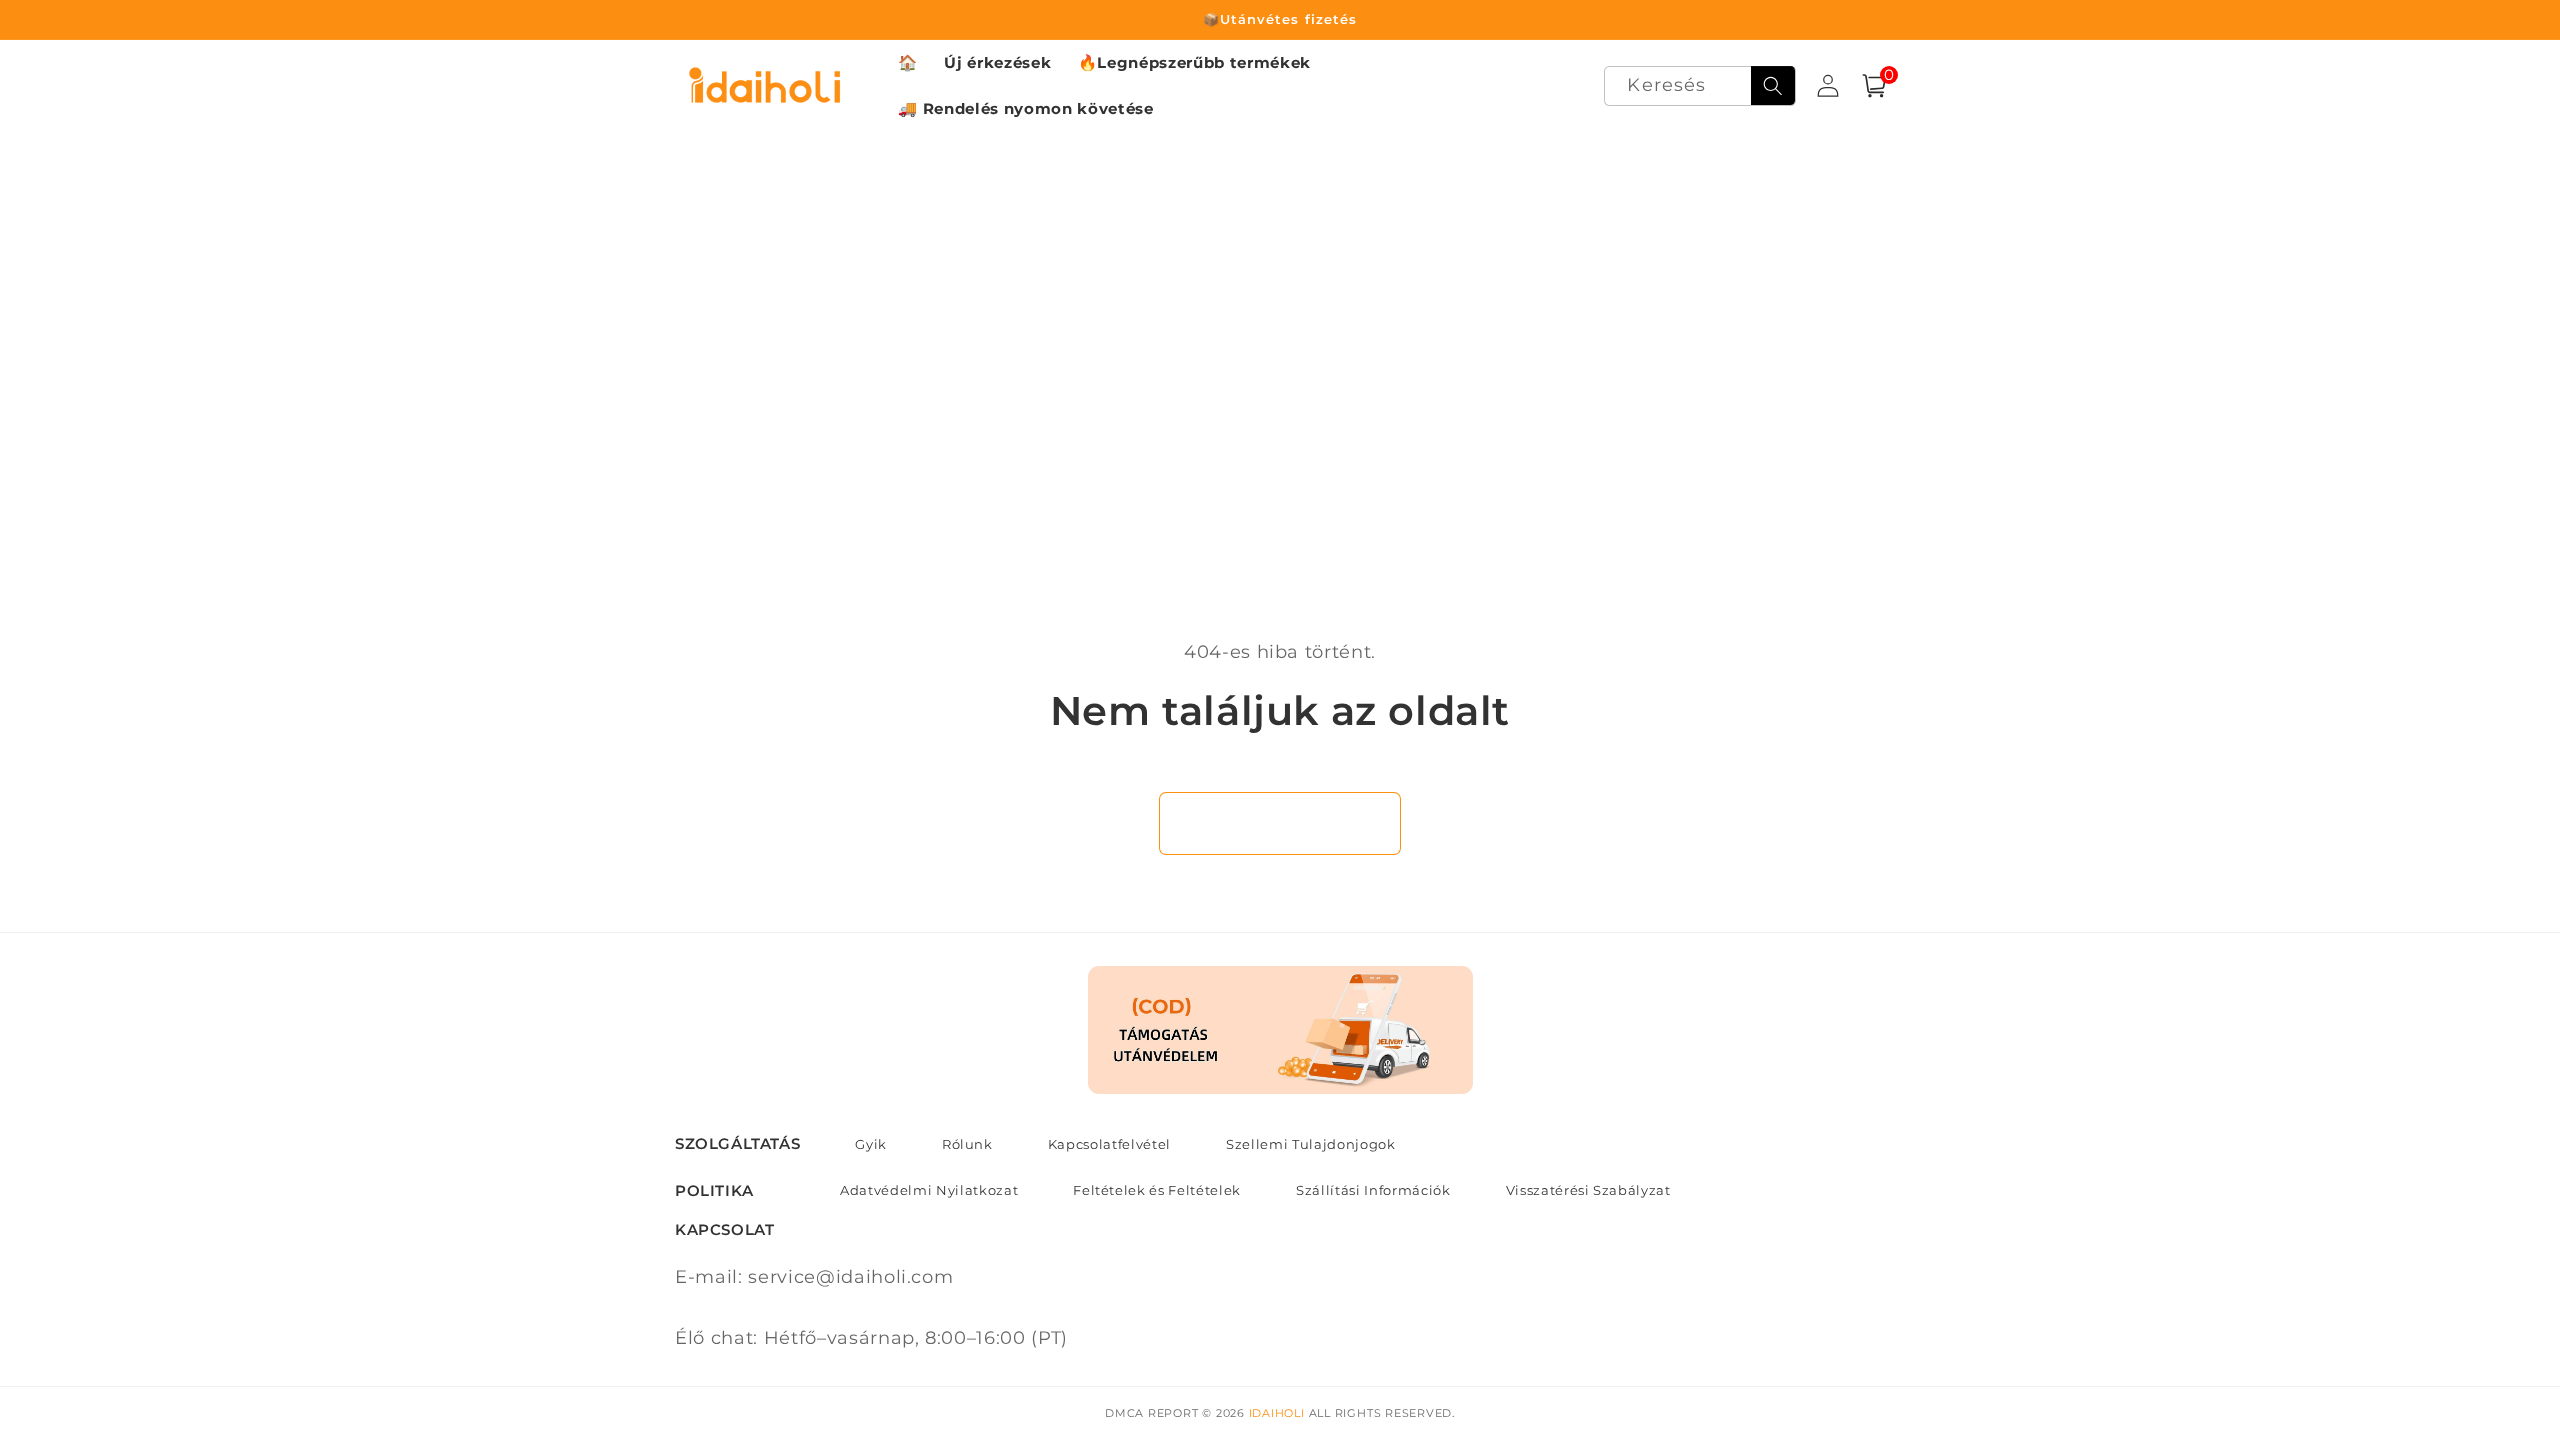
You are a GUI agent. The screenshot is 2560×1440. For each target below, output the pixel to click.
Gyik (871, 1144)
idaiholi (1277, 1413)
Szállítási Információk (1373, 1190)
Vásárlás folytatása (1280, 823)
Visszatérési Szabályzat (1588, 1190)
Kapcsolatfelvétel (1109, 1144)
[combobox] (1699, 86)
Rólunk (967, 1144)
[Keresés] (1773, 86)
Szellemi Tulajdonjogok (1311, 1144)
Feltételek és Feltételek (1157, 1190)
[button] (1874, 86)
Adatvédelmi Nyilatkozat (929, 1190)
